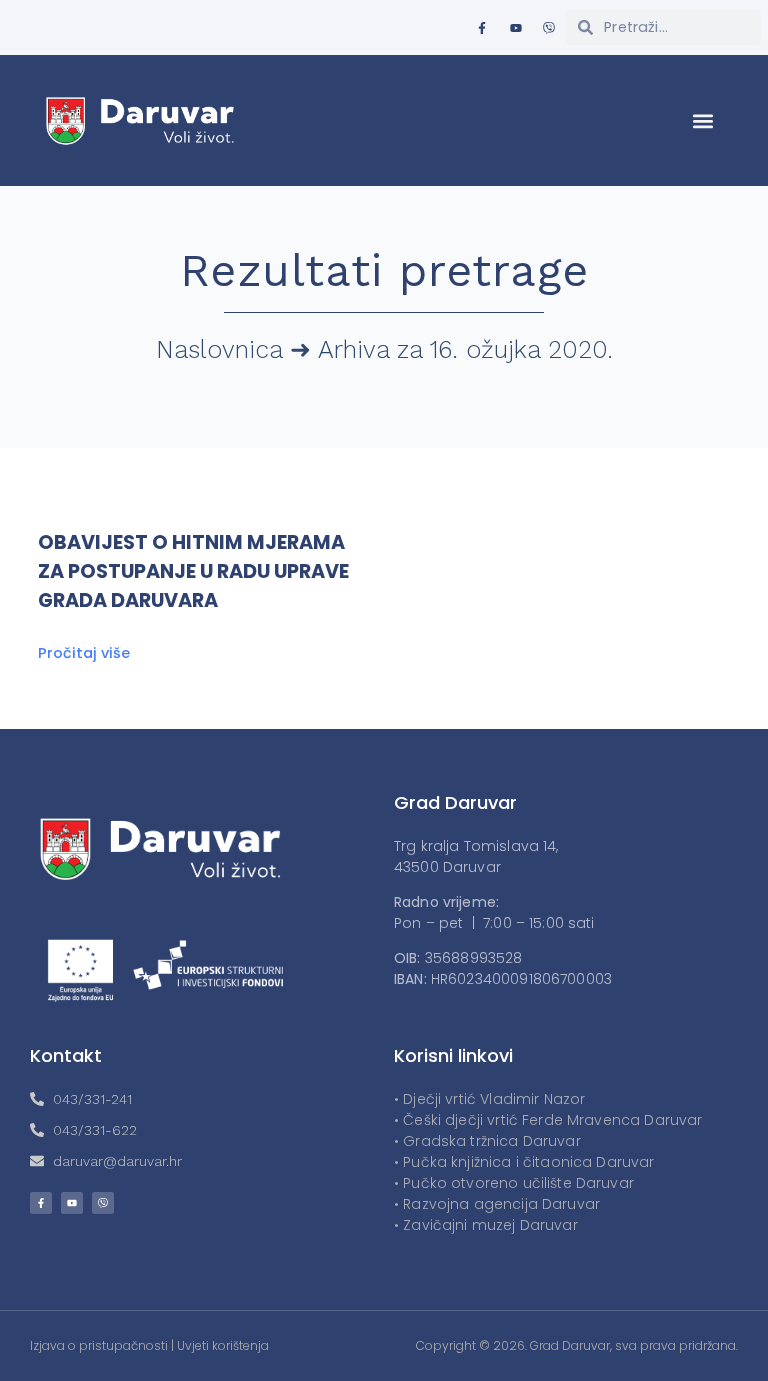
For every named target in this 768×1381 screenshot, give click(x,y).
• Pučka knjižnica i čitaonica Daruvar (524, 1162)
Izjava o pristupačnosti (99, 1345)
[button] (703, 120)
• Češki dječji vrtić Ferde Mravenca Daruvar (548, 1120)
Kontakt (66, 1055)
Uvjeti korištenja (223, 1345)
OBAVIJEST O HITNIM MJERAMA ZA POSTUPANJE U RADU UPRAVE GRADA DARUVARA (193, 571)
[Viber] (549, 28)
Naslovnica (219, 349)
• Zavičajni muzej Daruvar (486, 1225)
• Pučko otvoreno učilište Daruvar (514, 1183)
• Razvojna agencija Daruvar (497, 1204)
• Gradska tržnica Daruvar (487, 1141)
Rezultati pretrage (384, 270)
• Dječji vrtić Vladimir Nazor (489, 1099)
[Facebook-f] (482, 28)
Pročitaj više (84, 653)
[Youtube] (516, 28)
